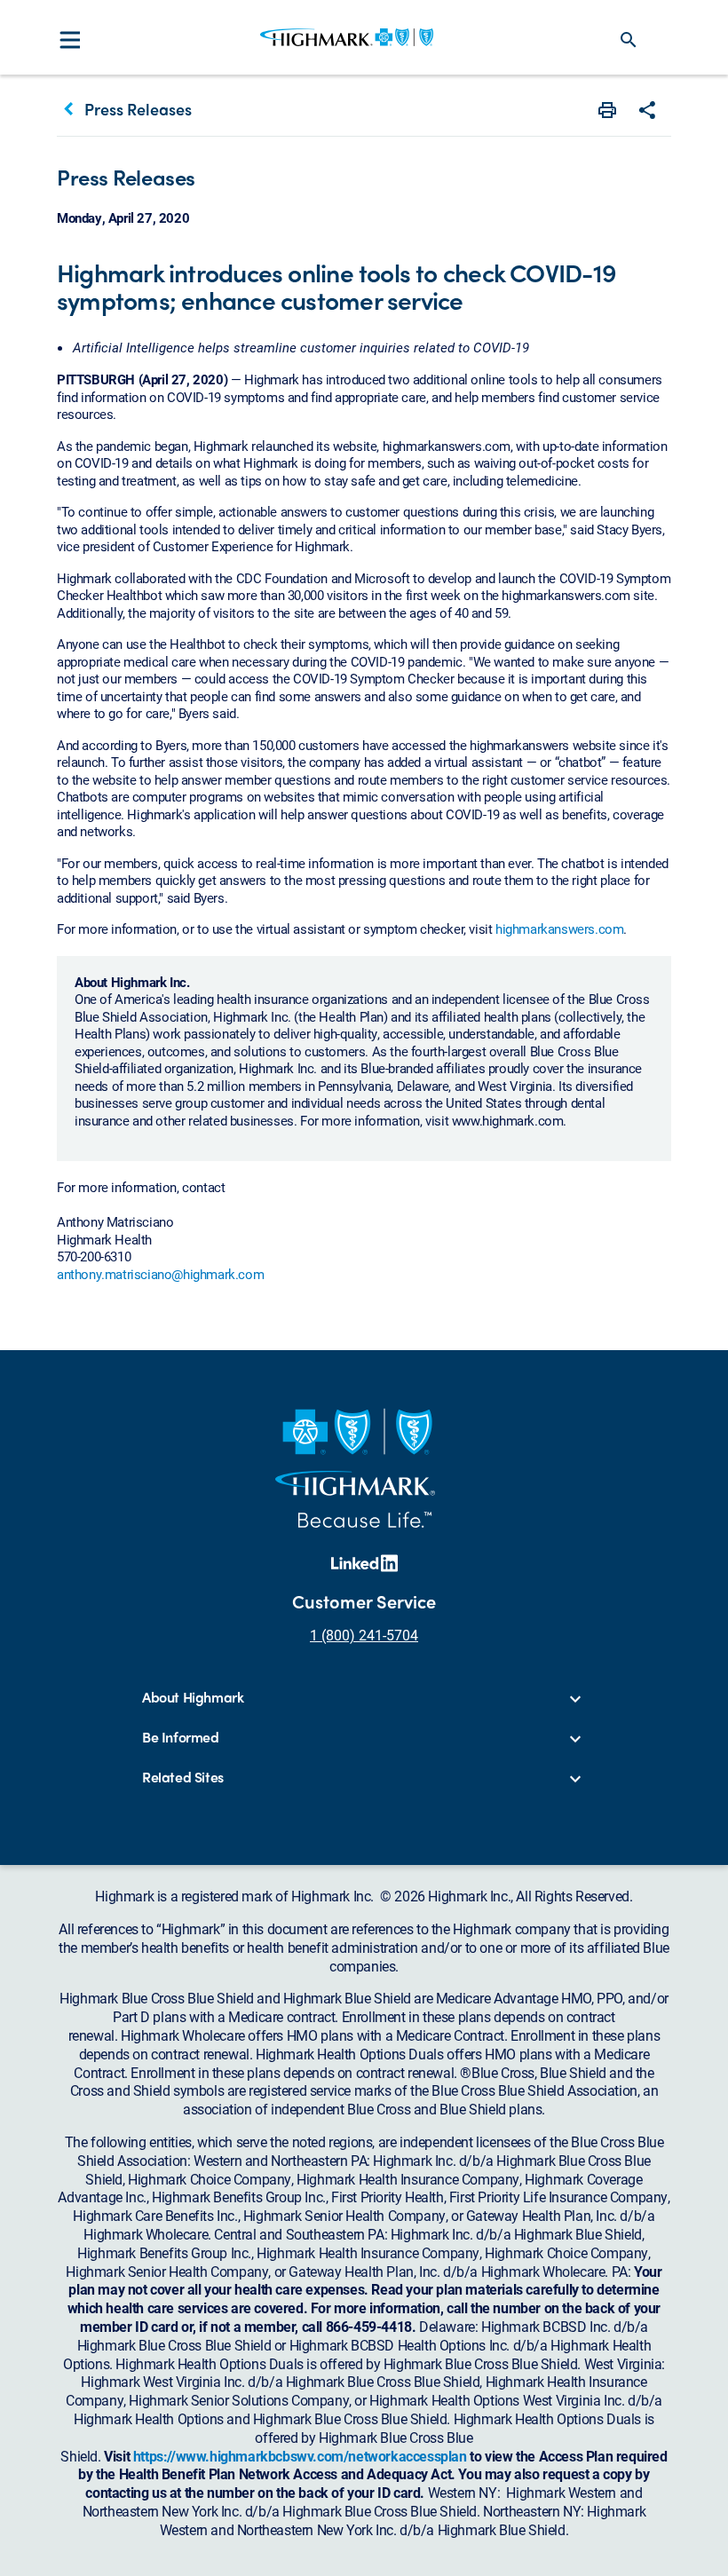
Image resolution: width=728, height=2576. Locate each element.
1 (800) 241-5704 (364, 1635)
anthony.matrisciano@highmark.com (160, 1274)
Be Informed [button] (181, 1738)
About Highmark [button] (193, 1698)
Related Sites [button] (183, 1778)
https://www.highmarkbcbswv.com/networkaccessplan (300, 2456)
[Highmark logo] (347, 37)
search (629, 40)
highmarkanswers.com (559, 928)
